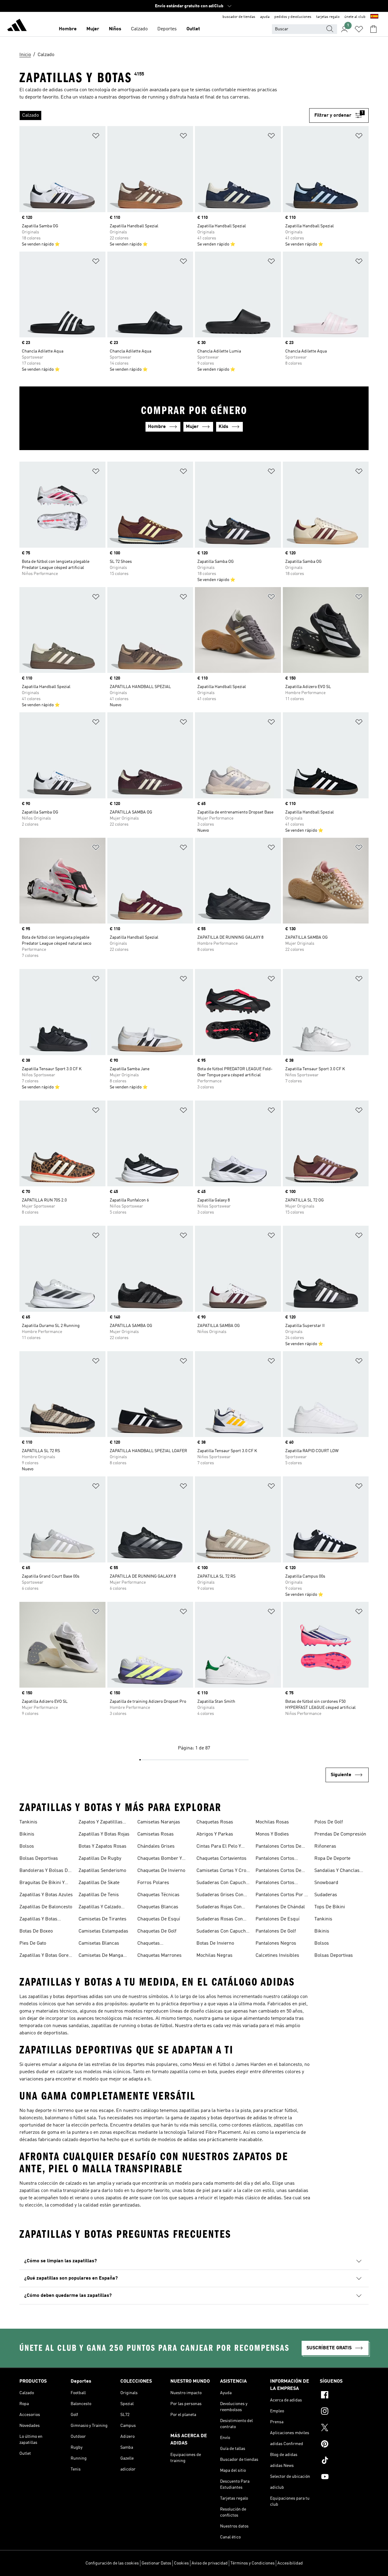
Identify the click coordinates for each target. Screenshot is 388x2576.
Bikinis (27, 1834)
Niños (115, 29)
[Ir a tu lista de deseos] (359, 29)
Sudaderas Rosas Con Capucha (220, 1920)
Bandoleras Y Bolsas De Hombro (45, 1871)
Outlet (193, 29)
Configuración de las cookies (112, 2563)
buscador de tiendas (239, 17)
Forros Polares (153, 1883)
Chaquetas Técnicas (158, 1895)
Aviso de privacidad (210, 2563)
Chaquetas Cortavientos (221, 1859)
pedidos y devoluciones (293, 17)
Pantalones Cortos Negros (275, 1883)
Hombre (68, 29)
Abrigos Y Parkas (215, 1834)
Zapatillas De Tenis (99, 1895)
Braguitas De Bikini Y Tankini (42, 1883)
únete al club (355, 17)
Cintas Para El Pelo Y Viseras (219, 1847)
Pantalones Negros (276, 1943)
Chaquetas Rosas (215, 1822)
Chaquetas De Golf (157, 1931)
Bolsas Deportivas (39, 1859)
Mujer (93, 29)
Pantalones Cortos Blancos (275, 1859)
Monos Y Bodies (272, 1834)
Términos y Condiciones (253, 2563)
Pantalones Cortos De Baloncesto (278, 1847)
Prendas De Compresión (340, 1834)
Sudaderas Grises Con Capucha (220, 1896)
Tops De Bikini (330, 1907)
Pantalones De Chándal (280, 1907)
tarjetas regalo (328, 17)
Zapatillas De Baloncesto (46, 1907)
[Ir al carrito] (373, 29)
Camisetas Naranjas (159, 1822)
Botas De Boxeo (36, 1931)
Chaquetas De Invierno (161, 1871)
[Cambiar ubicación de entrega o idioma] (374, 17)
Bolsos (27, 1846)
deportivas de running (142, 97)
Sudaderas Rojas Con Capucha (219, 1908)
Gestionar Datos (156, 2563)
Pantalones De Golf (276, 1931)
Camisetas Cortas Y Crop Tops (223, 1871)
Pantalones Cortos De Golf (278, 1871)
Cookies (181, 2563)
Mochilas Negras (214, 1956)
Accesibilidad (290, 2563)
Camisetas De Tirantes (102, 1919)
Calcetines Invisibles (277, 1956)
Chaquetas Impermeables (153, 1944)
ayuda (265, 17)
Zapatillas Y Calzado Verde (100, 1908)
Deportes (167, 29)
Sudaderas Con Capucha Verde (222, 1932)
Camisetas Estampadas (103, 1931)
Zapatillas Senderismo (102, 1871)
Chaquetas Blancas (158, 1907)
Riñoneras (325, 1846)
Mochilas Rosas (272, 1822)
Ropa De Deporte (332, 1859)
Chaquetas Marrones (159, 1956)
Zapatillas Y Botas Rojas (104, 1834)
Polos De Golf (329, 1822)
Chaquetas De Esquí (159, 1919)
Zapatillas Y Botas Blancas (38, 1920)
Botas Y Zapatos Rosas (102, 1846)
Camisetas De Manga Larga (101, 1956)
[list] (162, 115)
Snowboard (326, 1883)
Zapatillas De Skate (99, 1883)
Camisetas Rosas (156, 1834)
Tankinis (28, 1822)
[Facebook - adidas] (344, 2396)
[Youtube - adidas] (344, 2477)
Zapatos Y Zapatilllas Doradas (100, 1823)
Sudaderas (326, 1895)
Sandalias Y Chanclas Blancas (337, 1871)
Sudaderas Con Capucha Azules (222, 1883)
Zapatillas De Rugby (100, 1859)
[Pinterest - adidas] (344, 2445)
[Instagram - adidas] (344, 2412)
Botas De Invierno (215, 1943)
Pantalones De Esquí (278, 1919)
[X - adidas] (344, 2428)
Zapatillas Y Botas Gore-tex (45, 1956)
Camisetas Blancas (99, 1943)
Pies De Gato (33, 1943)
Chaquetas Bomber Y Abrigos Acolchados (160, 1859)
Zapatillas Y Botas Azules (46, 1895)
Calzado (139, 29)
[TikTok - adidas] (344, 2461)
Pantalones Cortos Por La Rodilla (283, 1896)
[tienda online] (17, 26)
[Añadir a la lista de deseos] (96, 137)
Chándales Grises (156, 1846)
